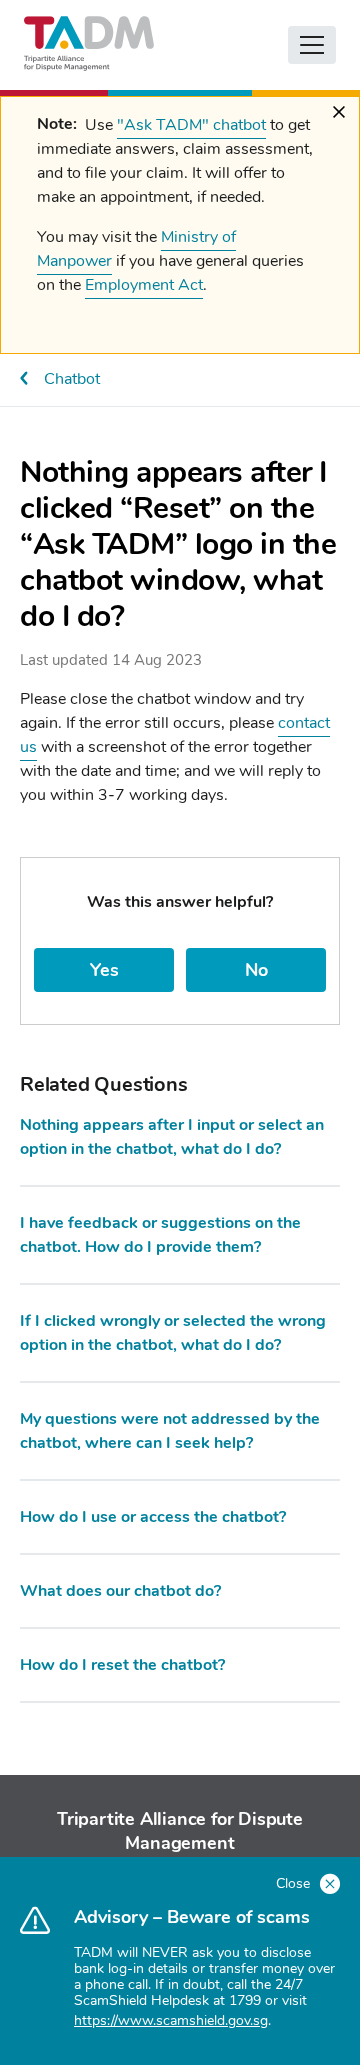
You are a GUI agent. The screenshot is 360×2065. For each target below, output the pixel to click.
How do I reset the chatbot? (122, 1665)
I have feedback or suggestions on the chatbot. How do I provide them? (160, 1235)
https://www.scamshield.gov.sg (171, 2020)
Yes (104, 970)
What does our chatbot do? (120, 1591)
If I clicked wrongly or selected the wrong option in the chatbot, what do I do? (173, 1333)
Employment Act (144, 285)
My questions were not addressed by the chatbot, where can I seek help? (170, 1431)
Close (295, 1883)
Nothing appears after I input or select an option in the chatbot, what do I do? (172, 1137)
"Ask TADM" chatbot (191, 125)
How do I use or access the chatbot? (153, 1517)
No (256, 970)
